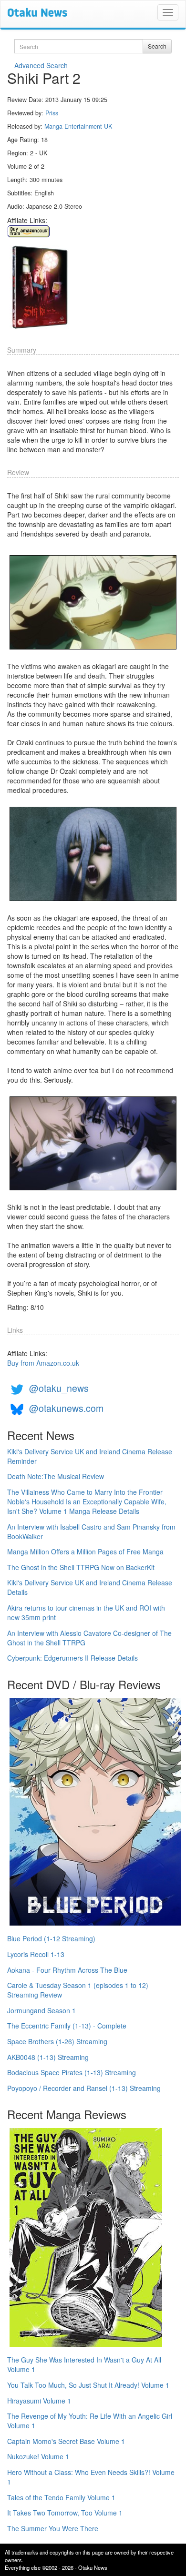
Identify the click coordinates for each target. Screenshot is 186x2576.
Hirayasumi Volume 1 (39, 2401)
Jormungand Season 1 (41, 2010)
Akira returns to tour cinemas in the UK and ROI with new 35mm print (86, 1613)
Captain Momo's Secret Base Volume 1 (66, 2441)
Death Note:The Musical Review (56, 1476)
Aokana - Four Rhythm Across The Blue (67, 1970)
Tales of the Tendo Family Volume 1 (61, 2497)
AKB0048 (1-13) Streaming (48, 2057)
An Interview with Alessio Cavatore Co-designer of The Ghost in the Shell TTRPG (89, 1638)
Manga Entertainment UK (78, 126)
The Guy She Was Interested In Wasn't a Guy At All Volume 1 (84, 2364)
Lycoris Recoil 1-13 (36, 1954)
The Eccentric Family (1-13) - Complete (67, 2026)
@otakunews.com (66, 1408)
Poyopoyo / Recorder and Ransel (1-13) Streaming (84, 2088)
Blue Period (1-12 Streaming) (51, 1938)
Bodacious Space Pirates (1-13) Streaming (72, 2072)
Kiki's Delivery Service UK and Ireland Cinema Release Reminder (90, 1456)
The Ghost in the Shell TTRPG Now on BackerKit (81, 1567)
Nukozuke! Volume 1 (38, 2456)
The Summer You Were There (53, 2528)
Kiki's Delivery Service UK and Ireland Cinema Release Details (90, 1587)
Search (157, 46)
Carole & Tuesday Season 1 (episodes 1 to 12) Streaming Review (78, 1990)
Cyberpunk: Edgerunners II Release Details (72, 1658)
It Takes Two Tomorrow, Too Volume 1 (65, 2513)
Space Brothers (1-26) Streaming (57, 2041)
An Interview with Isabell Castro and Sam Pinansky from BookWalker (91, 1531)
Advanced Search (41, 65)
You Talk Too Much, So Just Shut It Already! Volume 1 (88, 2385)
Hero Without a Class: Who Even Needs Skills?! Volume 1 (91, 2477)
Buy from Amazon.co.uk (43, 1363)
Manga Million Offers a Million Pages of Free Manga (85, 1552)
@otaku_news (59, 1388)
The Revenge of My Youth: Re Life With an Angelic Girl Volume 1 (90, 2421)
